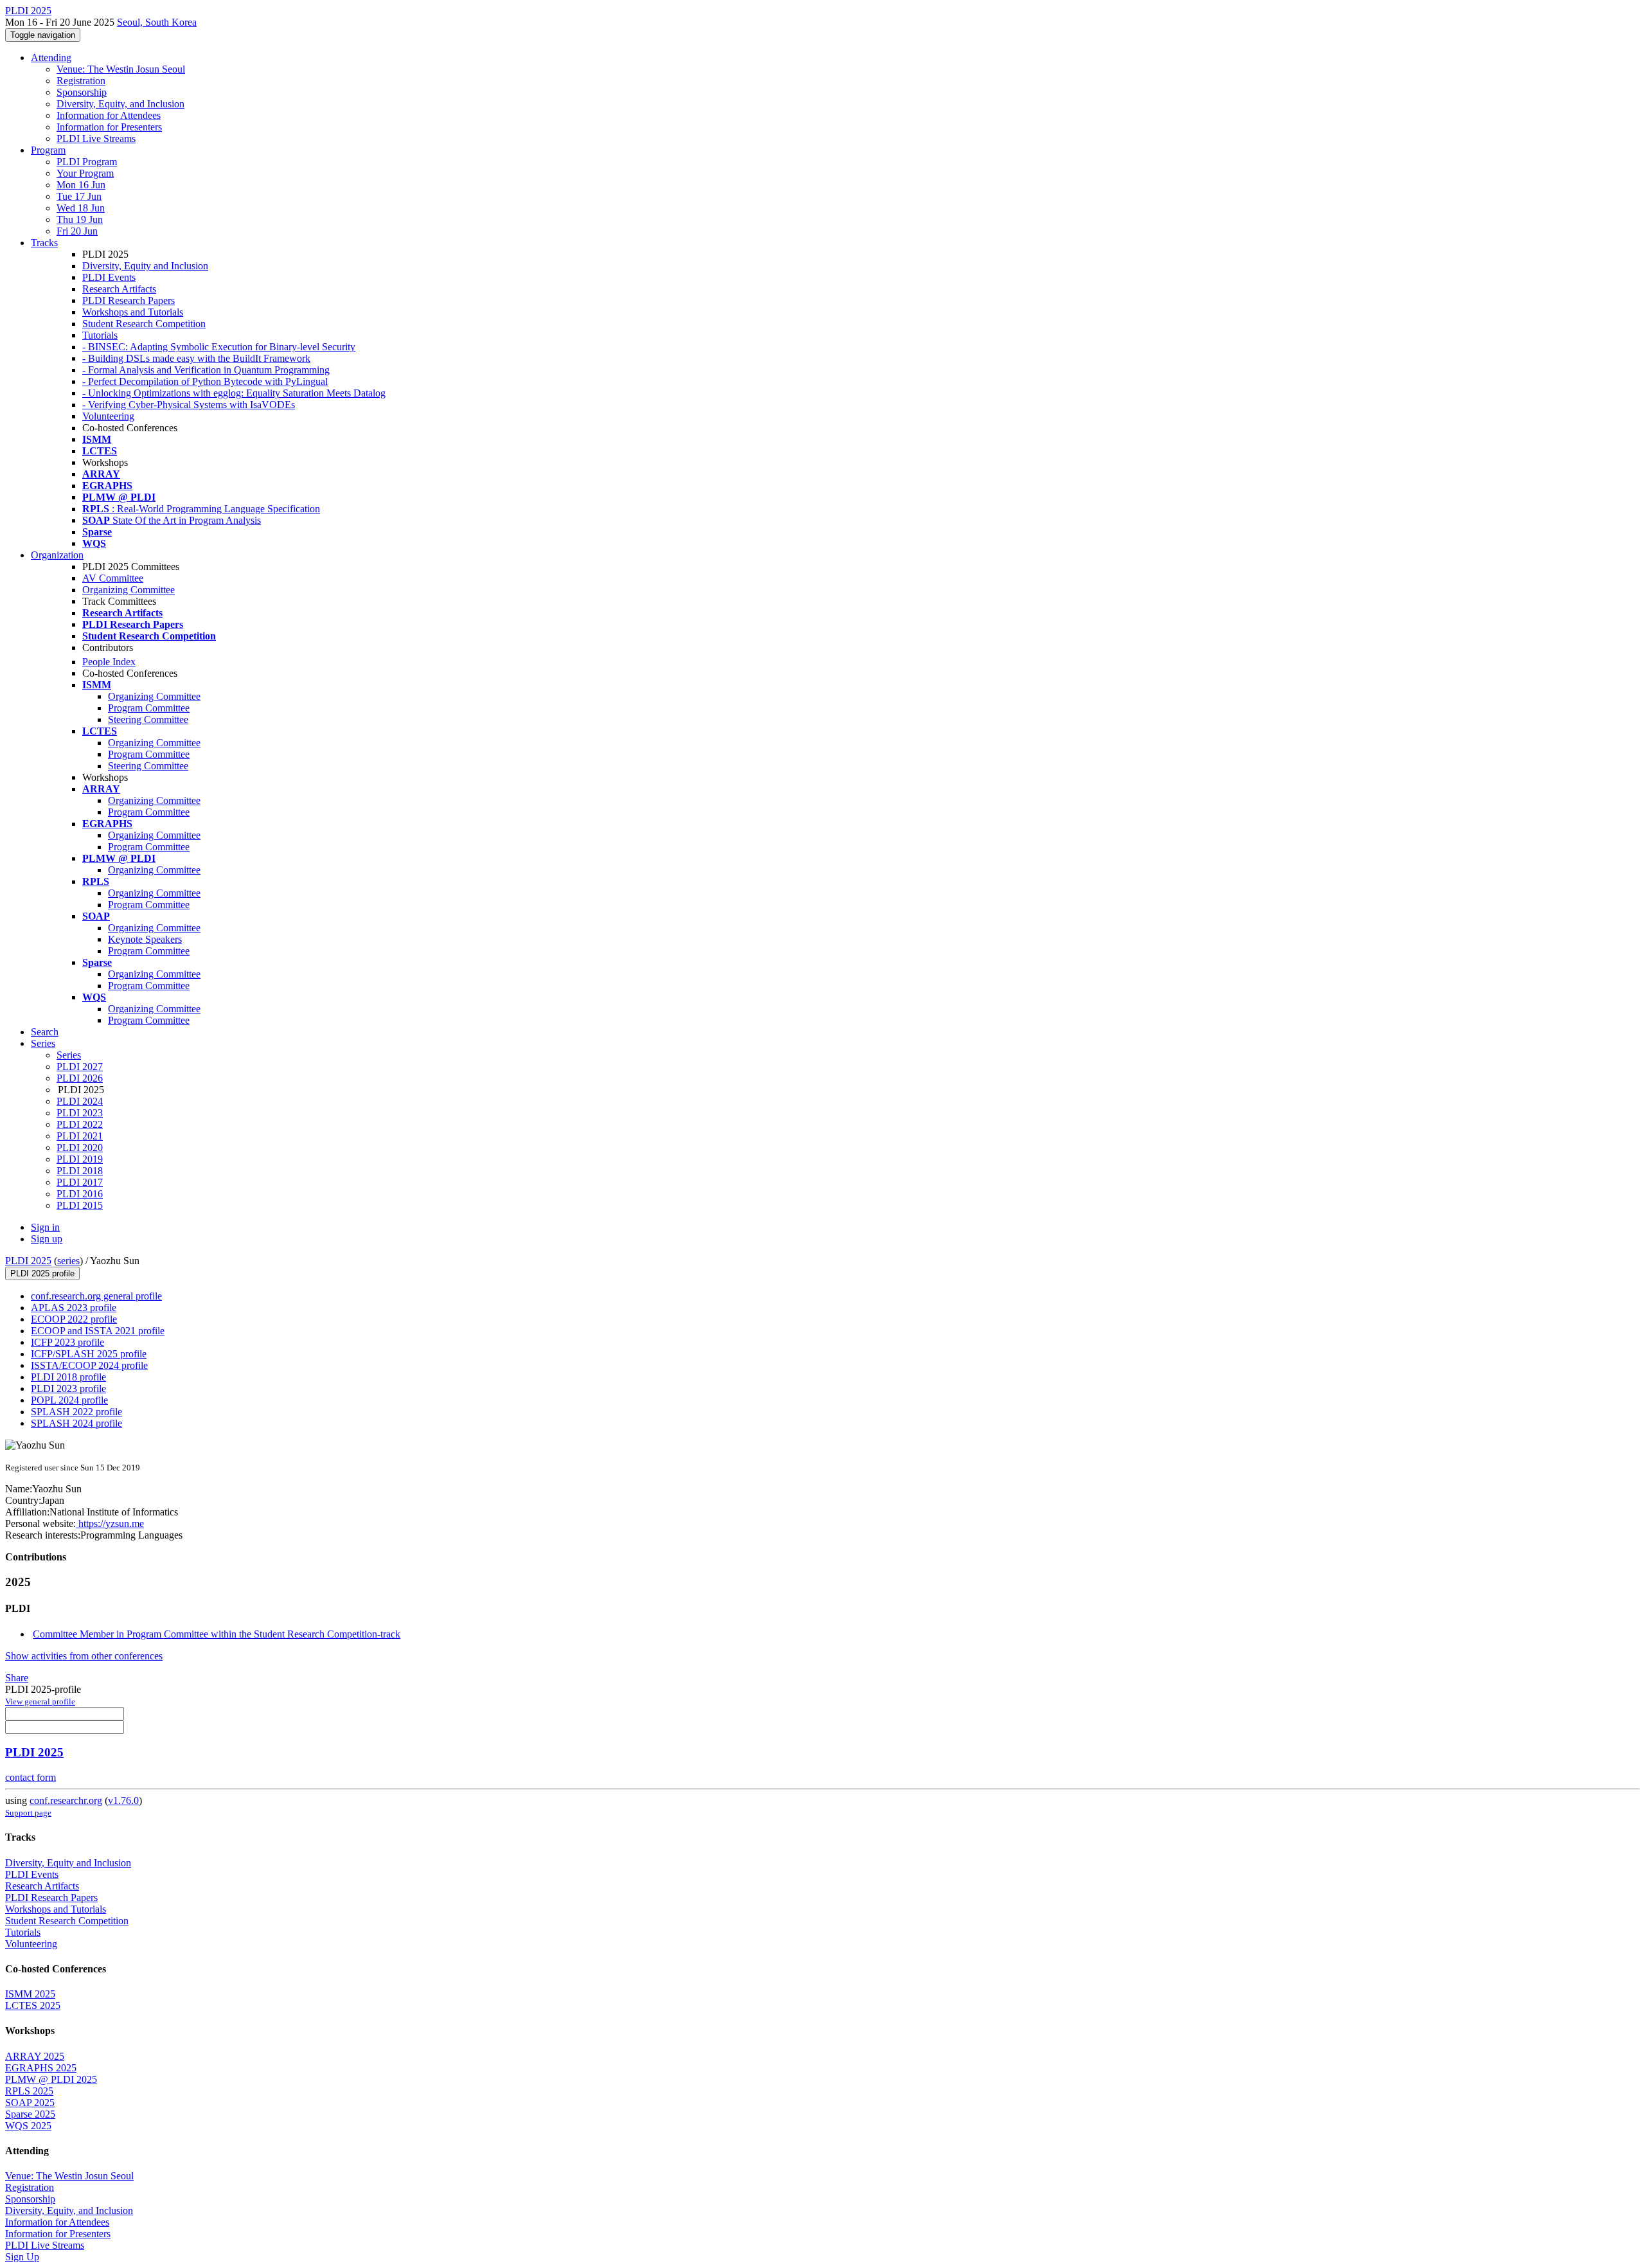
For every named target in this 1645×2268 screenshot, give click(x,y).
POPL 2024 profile (69, 1400)
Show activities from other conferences (84, 1656)
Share (17, 1678)
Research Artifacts (119, 289)
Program (48, 150)
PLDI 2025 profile (42, 1273)
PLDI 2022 (80, 1124)
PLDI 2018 (80, 1171)
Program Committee (149, 708)
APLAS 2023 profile (74, 1308)
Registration (81, 81)
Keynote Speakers (145, 939)
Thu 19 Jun (80, 219)
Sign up (47, 1239)
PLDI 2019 (80, 1159)
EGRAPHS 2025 (41, 2068)
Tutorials (100, 335)
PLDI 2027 (80, 1067)
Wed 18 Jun (81, 208)
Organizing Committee (129, 590)
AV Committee (113, 578)
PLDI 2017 (80, 1182)
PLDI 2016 (80, 1194)
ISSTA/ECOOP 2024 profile (89, 1365)
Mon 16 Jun (81, 185)
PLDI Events (109, 277)
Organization (57, 555)
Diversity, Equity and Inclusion (145, 266)
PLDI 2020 (80, 1147)
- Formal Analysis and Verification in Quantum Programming (206, 370)
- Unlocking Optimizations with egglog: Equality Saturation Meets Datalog (234, 393)
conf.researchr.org (66, 1800)
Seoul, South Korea (157, 22)
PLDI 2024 (80, 1101)
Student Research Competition (144, 324)
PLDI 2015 (80, 1205)
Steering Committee (148, 719)
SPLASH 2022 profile (76, 1412)
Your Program (85, 173)
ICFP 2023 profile (67, 1342)
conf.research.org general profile (96, 1296)
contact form (31, 1777)
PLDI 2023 (80, 1113)
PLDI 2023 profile (68, 1388)
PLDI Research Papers (129, 300)
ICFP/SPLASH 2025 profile (89, 1354)
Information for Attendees (109, 115)
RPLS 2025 (29, 2091)
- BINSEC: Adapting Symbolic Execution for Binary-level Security (219, 347)
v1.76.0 (123, 1800)
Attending (51, 58)
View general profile (40, 1701)
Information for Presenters (109, 127)
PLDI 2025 (28, 1261)
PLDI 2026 (80, 1078)
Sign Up (22, 2257)
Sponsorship (82, 92)
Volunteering (108, 416)
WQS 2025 (28, 2126)
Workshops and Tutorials (133, 312)
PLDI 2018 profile (68, 1377)
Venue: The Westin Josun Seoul (121, 69)
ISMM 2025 (30, 1994)
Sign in (45, 1227)
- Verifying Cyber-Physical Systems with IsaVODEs (189, 405)
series (68, 1261)
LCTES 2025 (33, 2005)
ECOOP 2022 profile (74, 1319)
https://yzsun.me (110, 1523)
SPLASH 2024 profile (76, 1423)
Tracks (44, 243)
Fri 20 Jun (77, 231)
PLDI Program (87, 162)
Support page (28, 1813)
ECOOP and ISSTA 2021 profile (98, 1331)
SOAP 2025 (30, 2103)
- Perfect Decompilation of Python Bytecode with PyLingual (205, 381)
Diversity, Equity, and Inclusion (120, 104)
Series (69, 1055)
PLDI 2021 (80, 1136)
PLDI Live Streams (96, 138)
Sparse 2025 (30, 2114)
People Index (109, 662)
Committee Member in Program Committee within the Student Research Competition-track (217, 1634)
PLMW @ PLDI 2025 (51, 2079)
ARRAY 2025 (35, 2056)
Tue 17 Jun (79, 196)
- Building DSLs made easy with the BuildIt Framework (196, 358)
